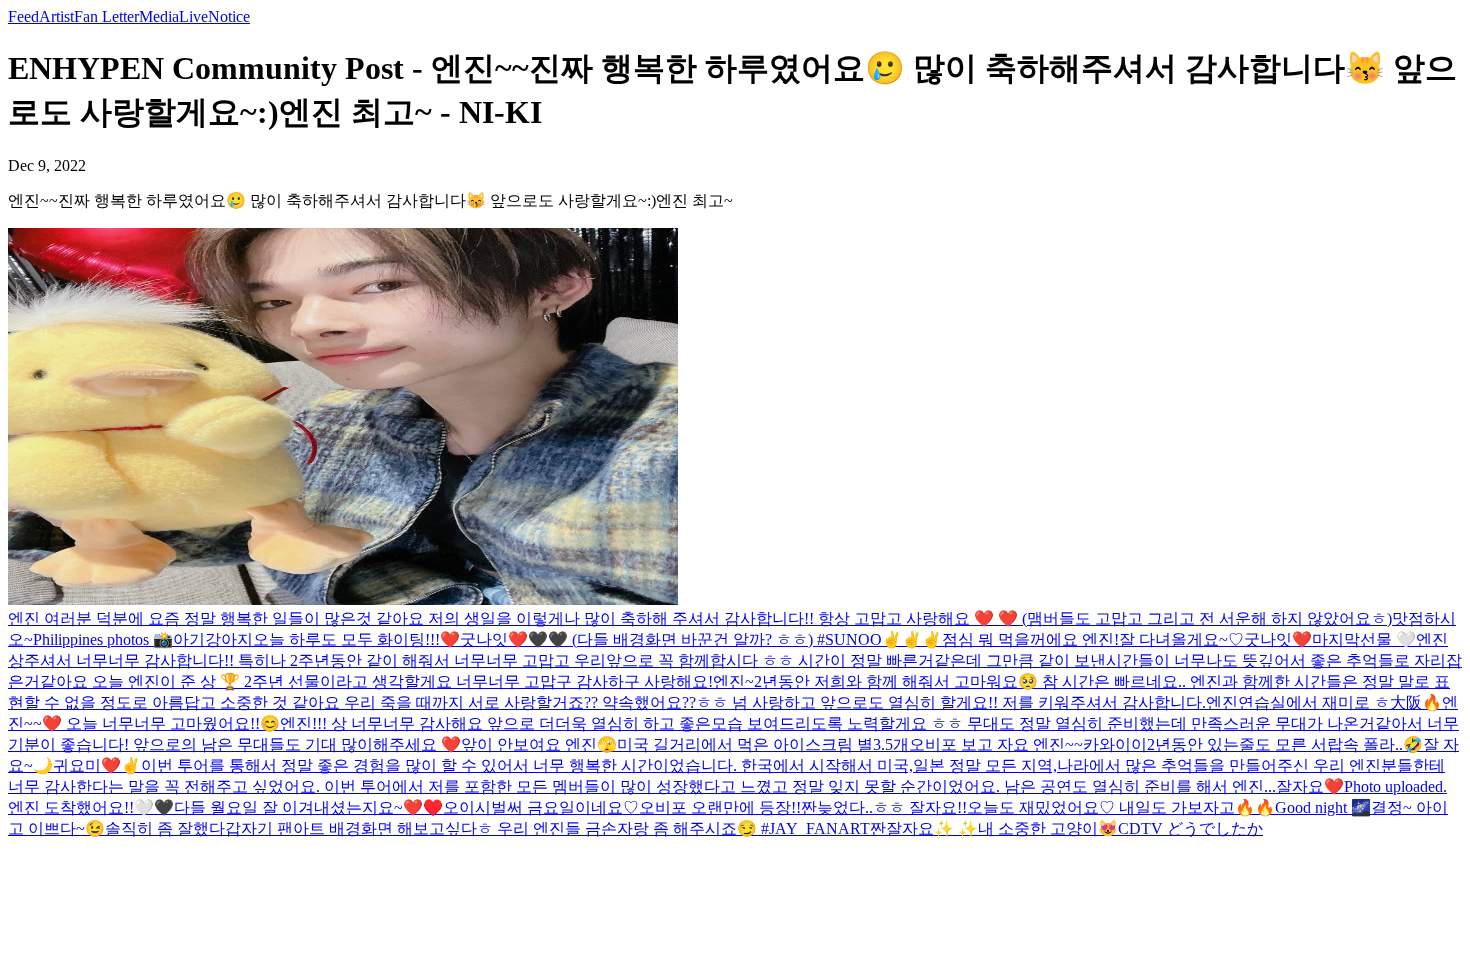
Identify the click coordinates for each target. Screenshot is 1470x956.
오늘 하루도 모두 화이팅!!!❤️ (356, 639)
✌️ (892, 639)
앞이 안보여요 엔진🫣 (539, 744)
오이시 (467, 807)
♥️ (433, 807)
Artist (56, 16)
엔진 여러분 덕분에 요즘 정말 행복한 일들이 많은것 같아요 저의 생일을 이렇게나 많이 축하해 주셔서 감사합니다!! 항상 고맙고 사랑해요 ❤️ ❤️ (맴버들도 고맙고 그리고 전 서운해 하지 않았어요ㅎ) (700, 618)
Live (193, 16)
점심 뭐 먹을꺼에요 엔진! (1030, 639)
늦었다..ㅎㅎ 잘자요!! (892, 807)
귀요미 (77, 765)
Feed (23, 16)
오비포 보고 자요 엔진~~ (996, 744)
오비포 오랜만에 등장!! (720, 807)
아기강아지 (213, 639)
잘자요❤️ (1310, 786)
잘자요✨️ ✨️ (932, 828)
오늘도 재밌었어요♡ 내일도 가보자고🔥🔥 (1121, 807)
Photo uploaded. (1395, 786)
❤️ (111, 765)
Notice (229, 16)
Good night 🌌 (1323, 807)
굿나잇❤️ (494, 639)
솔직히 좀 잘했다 (165, 828)
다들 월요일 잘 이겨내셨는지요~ (288, 807)
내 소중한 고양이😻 (1048, 828)
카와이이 (1115, 744)
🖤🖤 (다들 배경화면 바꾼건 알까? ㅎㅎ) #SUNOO (705, 639)
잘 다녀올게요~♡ (1181, 639)
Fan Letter (106, 16)
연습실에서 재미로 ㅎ (1314, 702)
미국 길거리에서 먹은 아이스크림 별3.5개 (763, 744)
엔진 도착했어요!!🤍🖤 (91, 807)
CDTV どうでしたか (1190, 828)
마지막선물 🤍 (1364, 639)
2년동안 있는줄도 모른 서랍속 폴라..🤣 (1285, 744)
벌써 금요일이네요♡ (565, 807)
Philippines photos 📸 (103, 639)
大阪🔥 (1416, 702)
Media (159, 16)
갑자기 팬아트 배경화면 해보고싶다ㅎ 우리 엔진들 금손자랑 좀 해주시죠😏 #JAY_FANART (547, 828)
